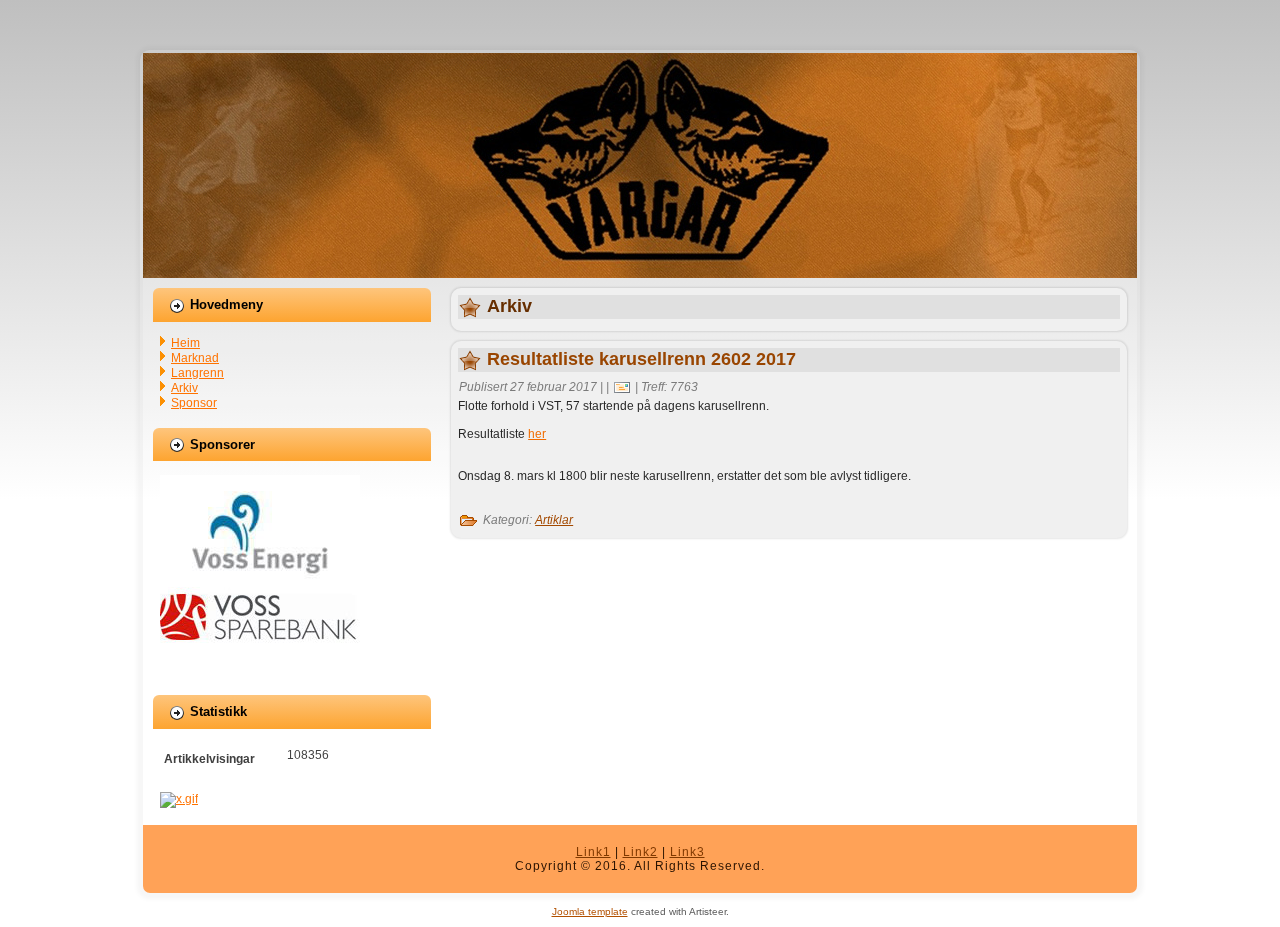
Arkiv (184, 388)
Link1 (593, 852)
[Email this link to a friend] (622, 387)
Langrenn (197, 373)
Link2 (640, 852)
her (537, 434)
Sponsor (194, 403)
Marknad (195, 358)
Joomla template (590, 911)
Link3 (687, 852)
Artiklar (554, 520)
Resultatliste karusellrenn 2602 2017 (641, 359)
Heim (185, 343)
